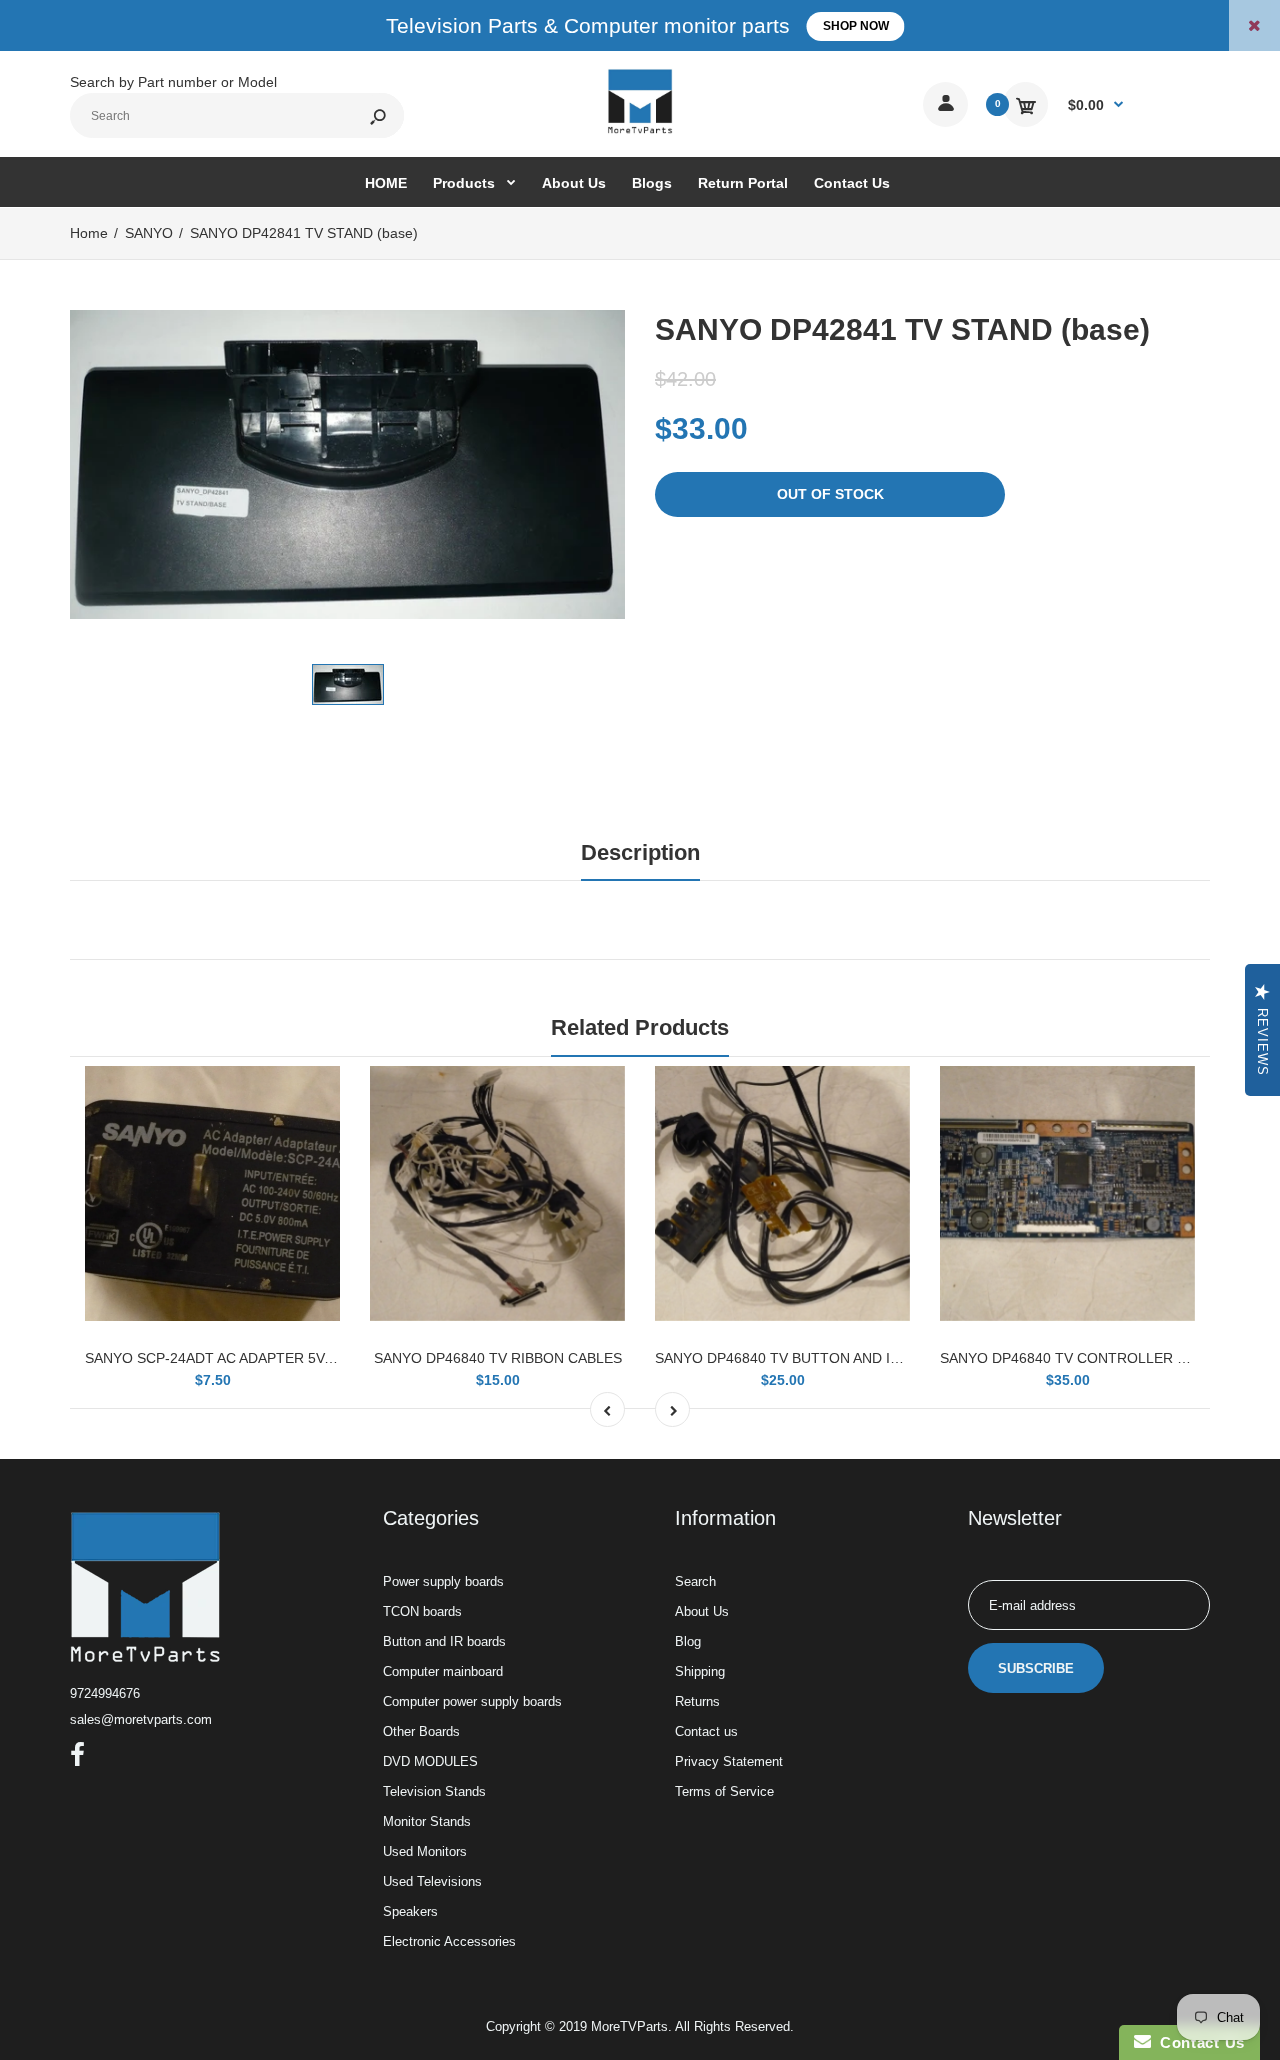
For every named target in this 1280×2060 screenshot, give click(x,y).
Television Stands (434, 1791)
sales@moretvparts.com (141, 1719)
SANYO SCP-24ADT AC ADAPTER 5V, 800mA (231, 1358)
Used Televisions (432, 1881)
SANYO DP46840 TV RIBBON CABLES (498, 1358)
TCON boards (422, 1611)
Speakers (410, 1911)
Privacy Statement (729, 1761)
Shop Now (856, 26)
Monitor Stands (427, 1821)
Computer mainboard (443, 1671)
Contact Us (1198, 2042)
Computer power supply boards (472, 1701)
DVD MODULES (430, 1761)
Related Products (640, 1027)
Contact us (706, 1731)
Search (695, 1581)
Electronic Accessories (449, 1941)
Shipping (700, 1671)
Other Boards (421, 1731)
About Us (702, 1611)
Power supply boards (443, 1581)
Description (640, 852)
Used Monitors (425, 1851)
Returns (697, 1701)
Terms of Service (724, 1791)
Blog (688, 1641)
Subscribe (1036, 1668)
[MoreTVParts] (640, 131)
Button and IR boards (444, 1641)
